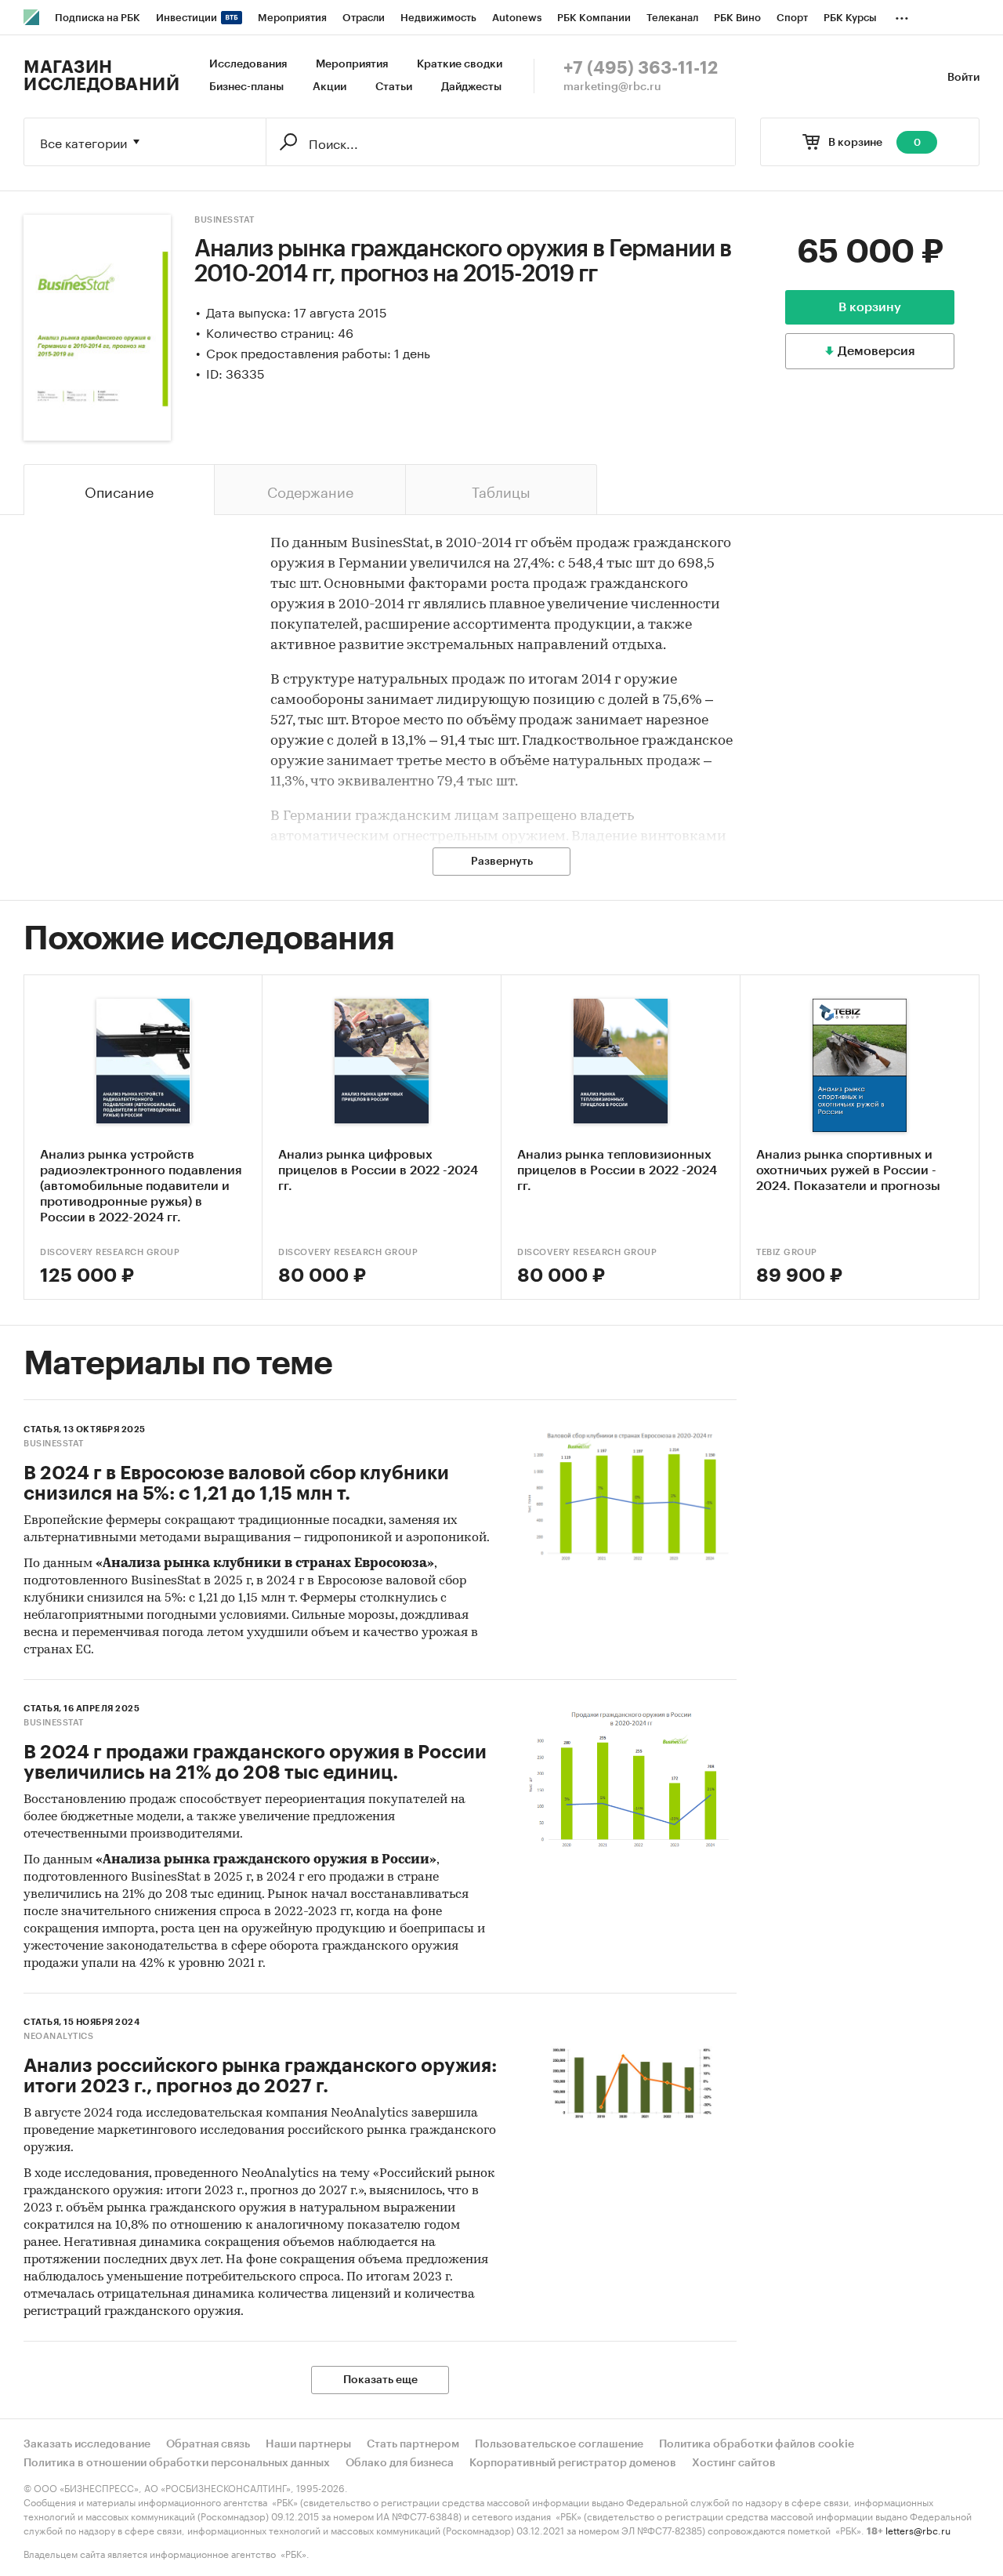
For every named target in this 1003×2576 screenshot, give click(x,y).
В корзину (870, 307)
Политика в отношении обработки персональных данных (177, 2463)
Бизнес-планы (246, 87)
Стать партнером (413, 2444)
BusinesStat (224, 220)
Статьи (394, 87)
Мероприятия (352, 64)
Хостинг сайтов (734, 2463)
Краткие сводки (460, 64)
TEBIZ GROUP (787, 1252)
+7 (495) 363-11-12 (641, 68)
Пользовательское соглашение (559, 2444)
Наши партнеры (308, 2444)
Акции (330, 87)
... (902, 15)
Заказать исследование (87, 2444)
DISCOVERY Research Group (110, 1252)
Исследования (248, 64)
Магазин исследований (101, 76)
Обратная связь (208, 2444)
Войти (963, 78)
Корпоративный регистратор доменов (573, 2463)
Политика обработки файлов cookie (757, 2444)
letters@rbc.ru (918, 2529)
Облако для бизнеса (400, 2463)
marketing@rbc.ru (612, 87)
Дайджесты (471, 87)
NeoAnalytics (58, 2036)
